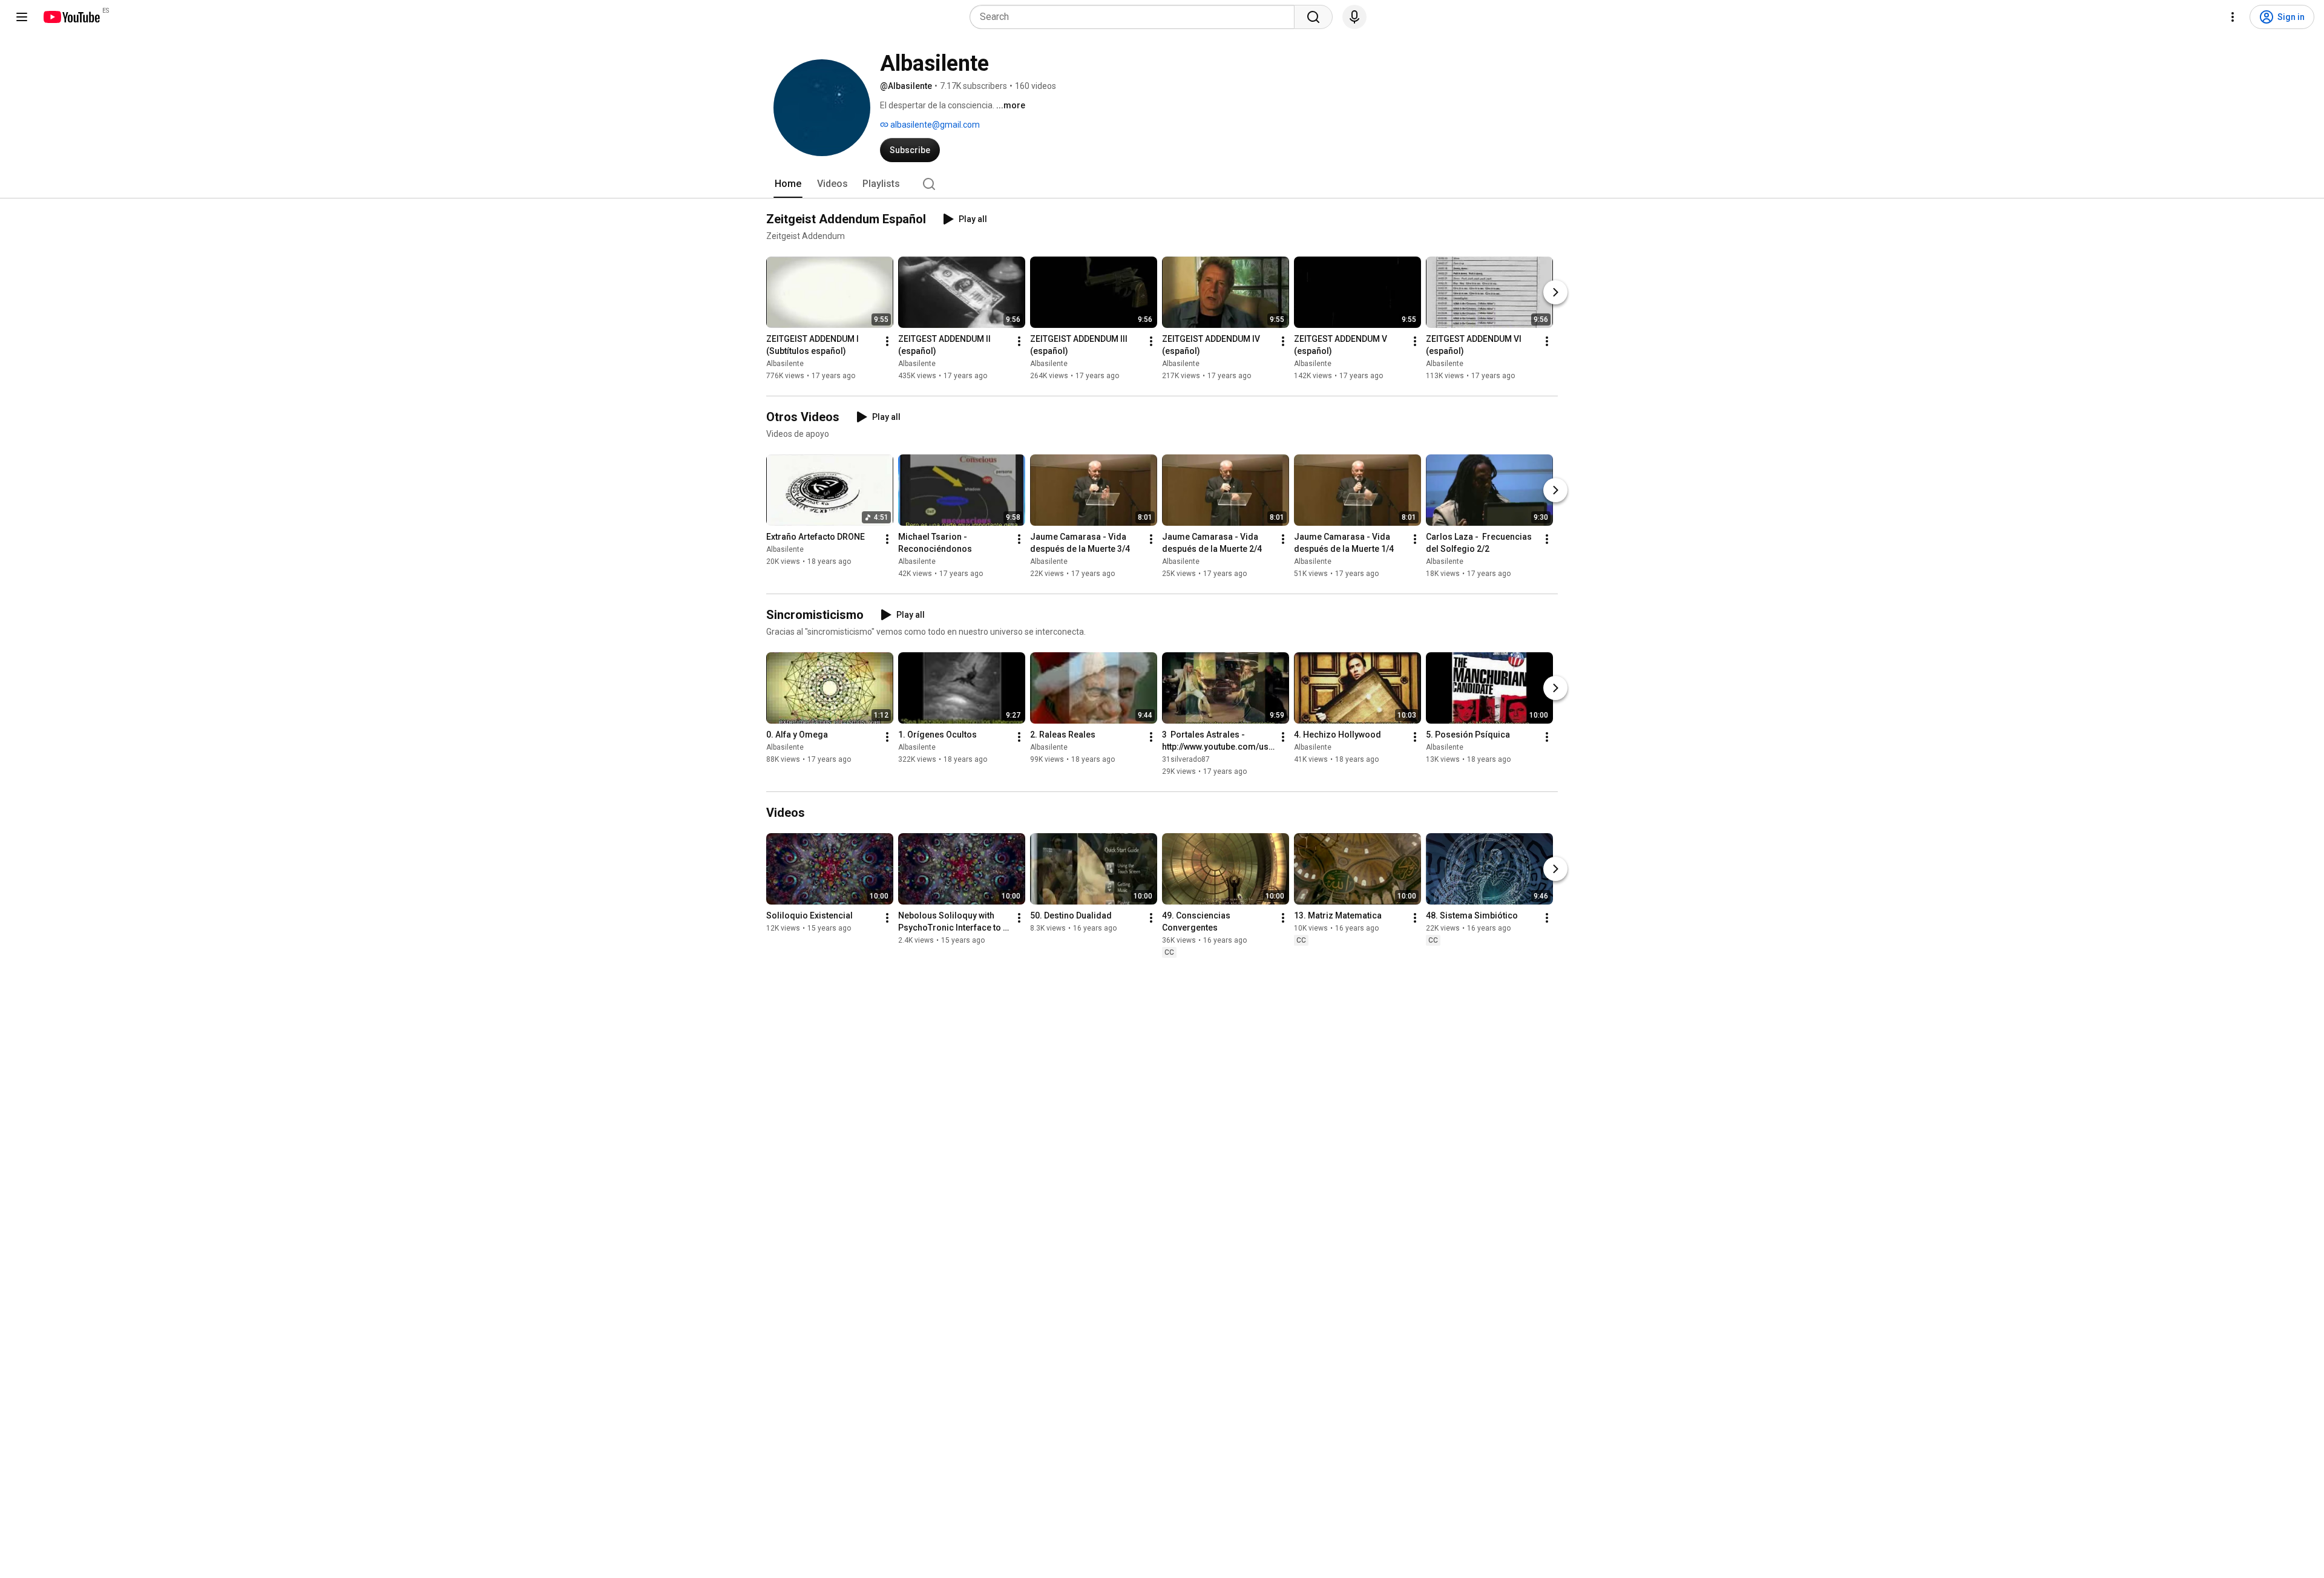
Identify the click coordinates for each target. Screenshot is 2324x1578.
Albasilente (785, 364)
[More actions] (887, 341)
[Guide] (22, 17)
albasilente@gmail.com (934, 125)
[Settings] (2233, 17)
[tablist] (1162, 184)
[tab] (788, 184)
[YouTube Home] (71, 17)
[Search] (1313, 17)
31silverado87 (1186, 759)
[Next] (1555, 292)
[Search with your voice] (1354, 17)
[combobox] (1136, 17)
